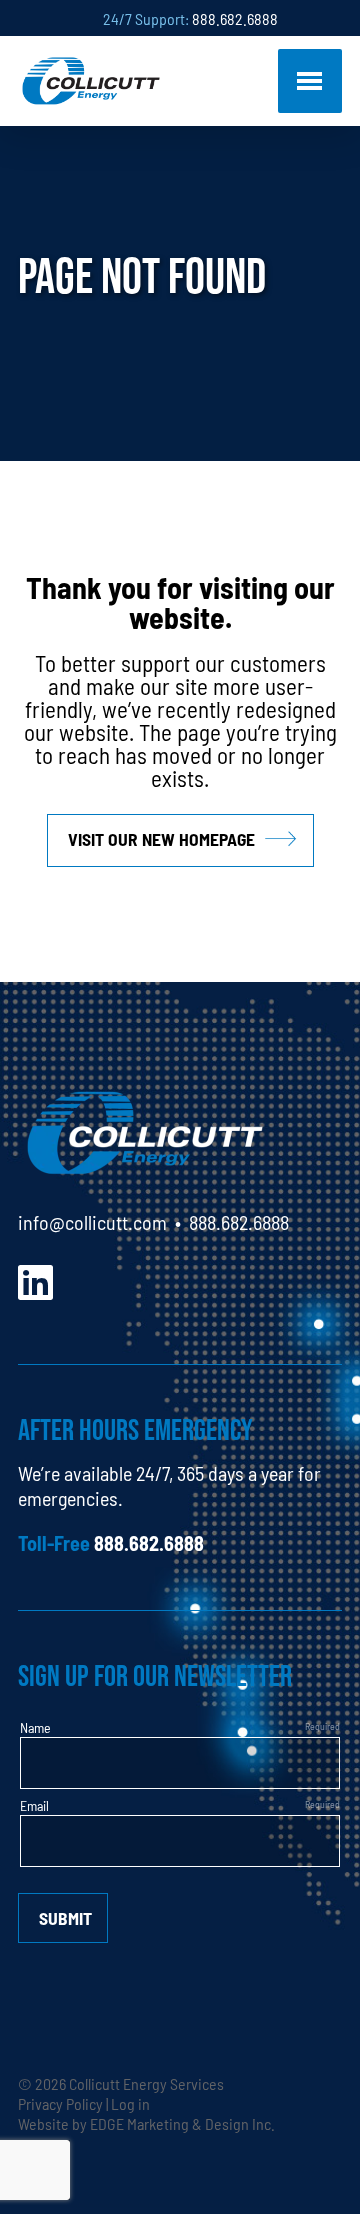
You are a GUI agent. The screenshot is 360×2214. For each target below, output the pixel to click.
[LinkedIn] (35, 1279)
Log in (130, 2103)
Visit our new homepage (161, 838)
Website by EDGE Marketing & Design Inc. (146, 2123)
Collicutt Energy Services (146, 2083)
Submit (65, 1917)
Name (35, 1727)
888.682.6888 (235, 18)
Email (34, 1805)
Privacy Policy (60, 2103)
